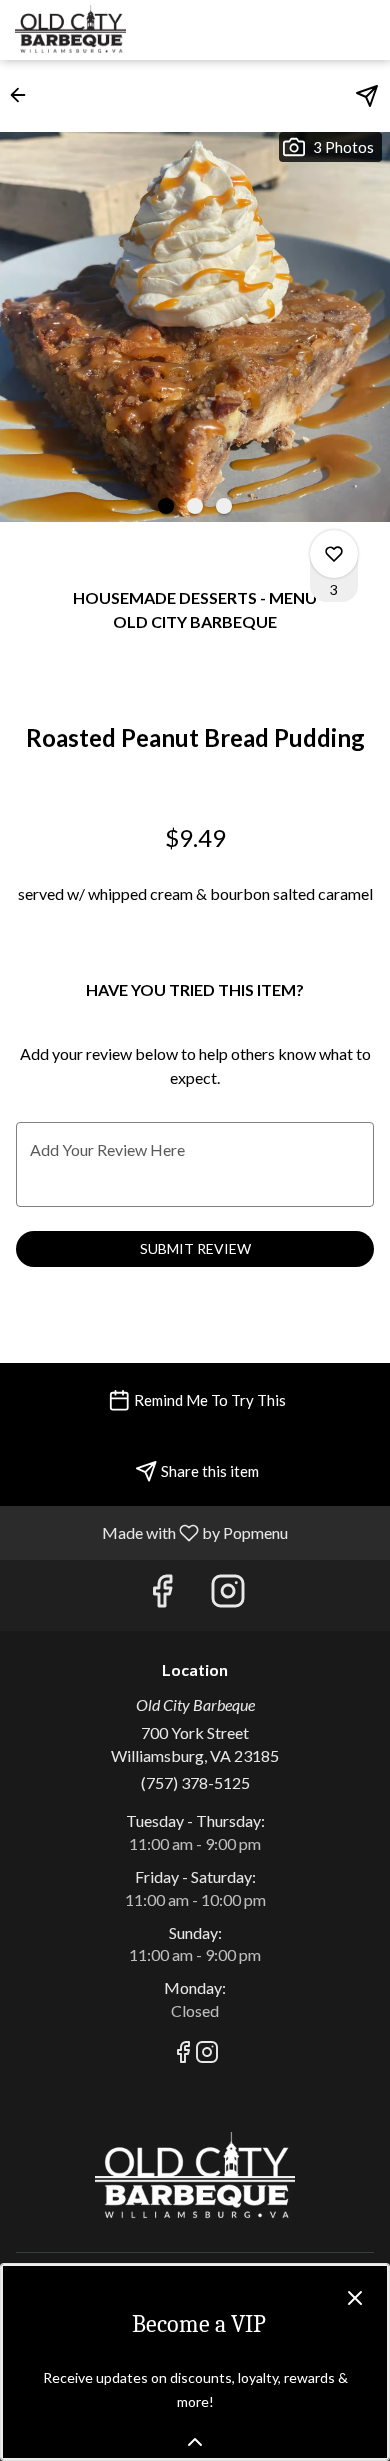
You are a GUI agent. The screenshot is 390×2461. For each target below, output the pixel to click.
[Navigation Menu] (363, 30)
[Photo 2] (195, 506)
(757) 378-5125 (195, 1782)
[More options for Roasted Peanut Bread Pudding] (334, 554)
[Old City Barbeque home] (105, 30)
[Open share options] (367, 96)
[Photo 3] (224, 506)
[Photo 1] (166, 506)
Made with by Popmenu (151, 1532)
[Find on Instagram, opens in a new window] (228, 1595)
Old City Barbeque (195, 2177)
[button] (24, 95)
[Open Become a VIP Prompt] (195, 2442)
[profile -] (313, 29)
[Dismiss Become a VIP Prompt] (355, 2298)
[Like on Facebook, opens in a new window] (162, 1595)
